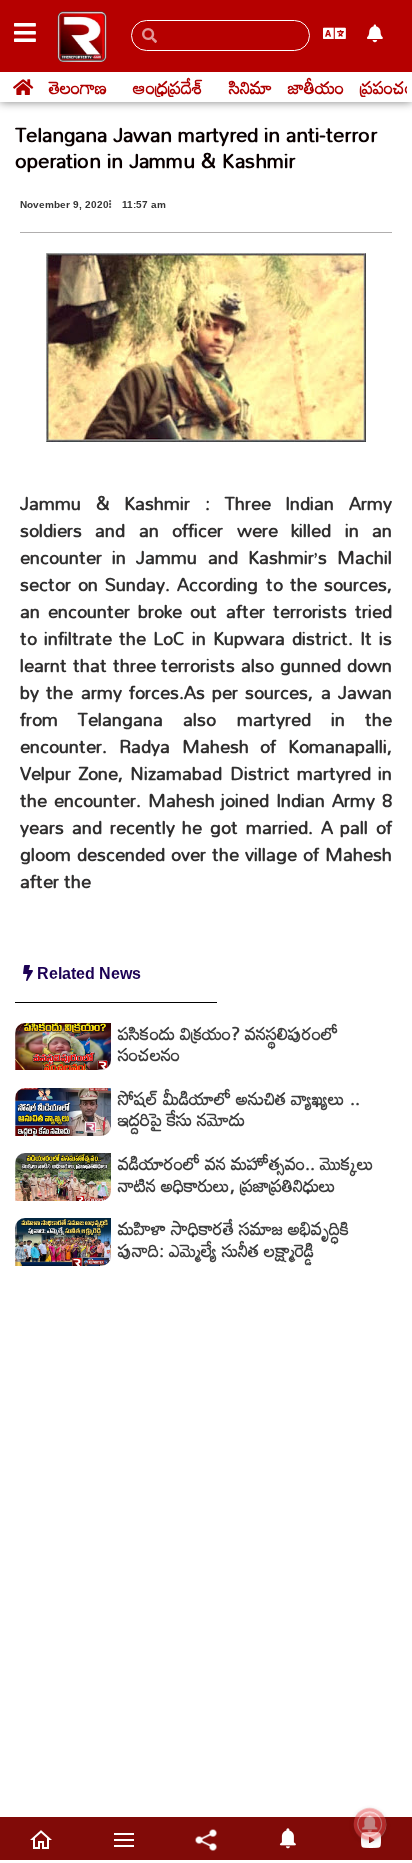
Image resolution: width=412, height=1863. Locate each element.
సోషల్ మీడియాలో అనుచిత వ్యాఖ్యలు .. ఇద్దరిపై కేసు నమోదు (239, 1109)
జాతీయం (316, 87)
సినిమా (250, 87)
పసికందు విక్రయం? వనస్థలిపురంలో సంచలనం (228, 1044)
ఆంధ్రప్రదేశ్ (168, 87)
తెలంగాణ (78, 87)
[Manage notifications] (370, 1824)
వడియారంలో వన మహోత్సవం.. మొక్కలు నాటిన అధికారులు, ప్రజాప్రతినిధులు (246, 1174)
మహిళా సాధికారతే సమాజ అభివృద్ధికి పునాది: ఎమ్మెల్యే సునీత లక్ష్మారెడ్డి (233, 1239)
